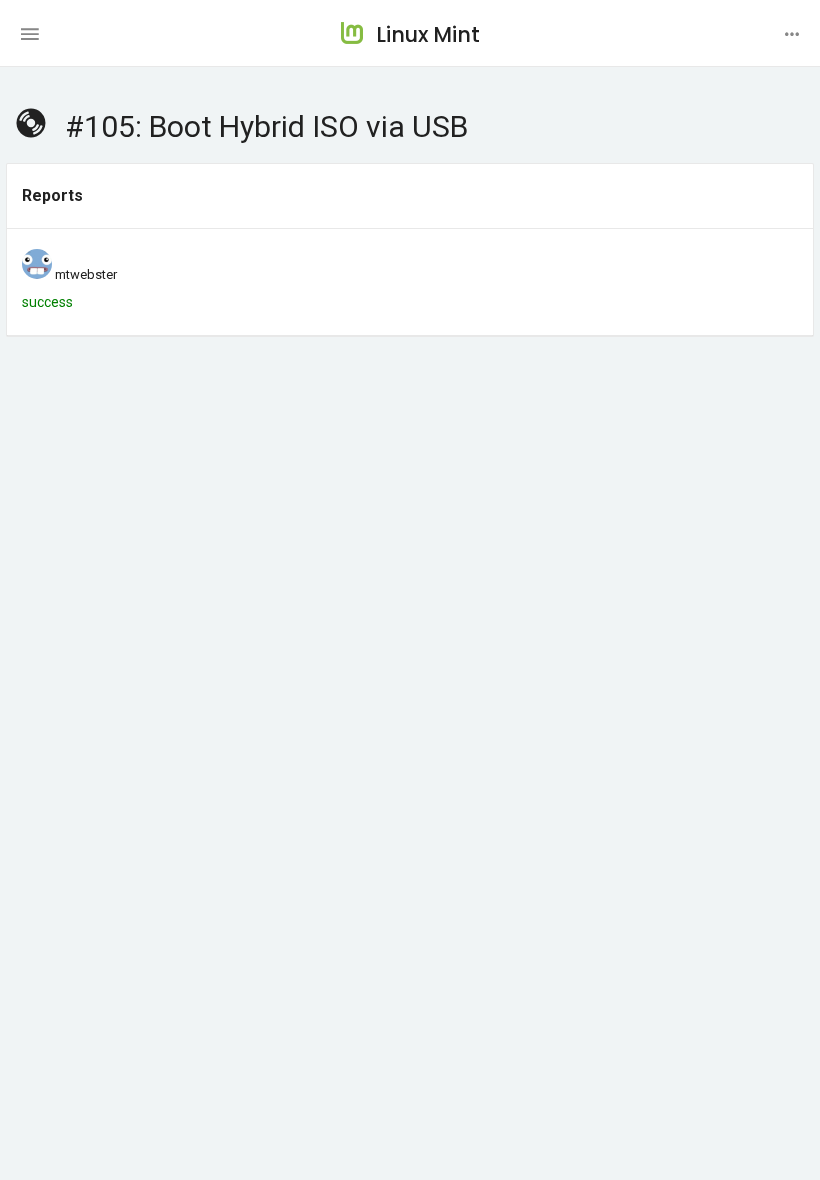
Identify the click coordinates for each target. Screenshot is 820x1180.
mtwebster (86, 274)
